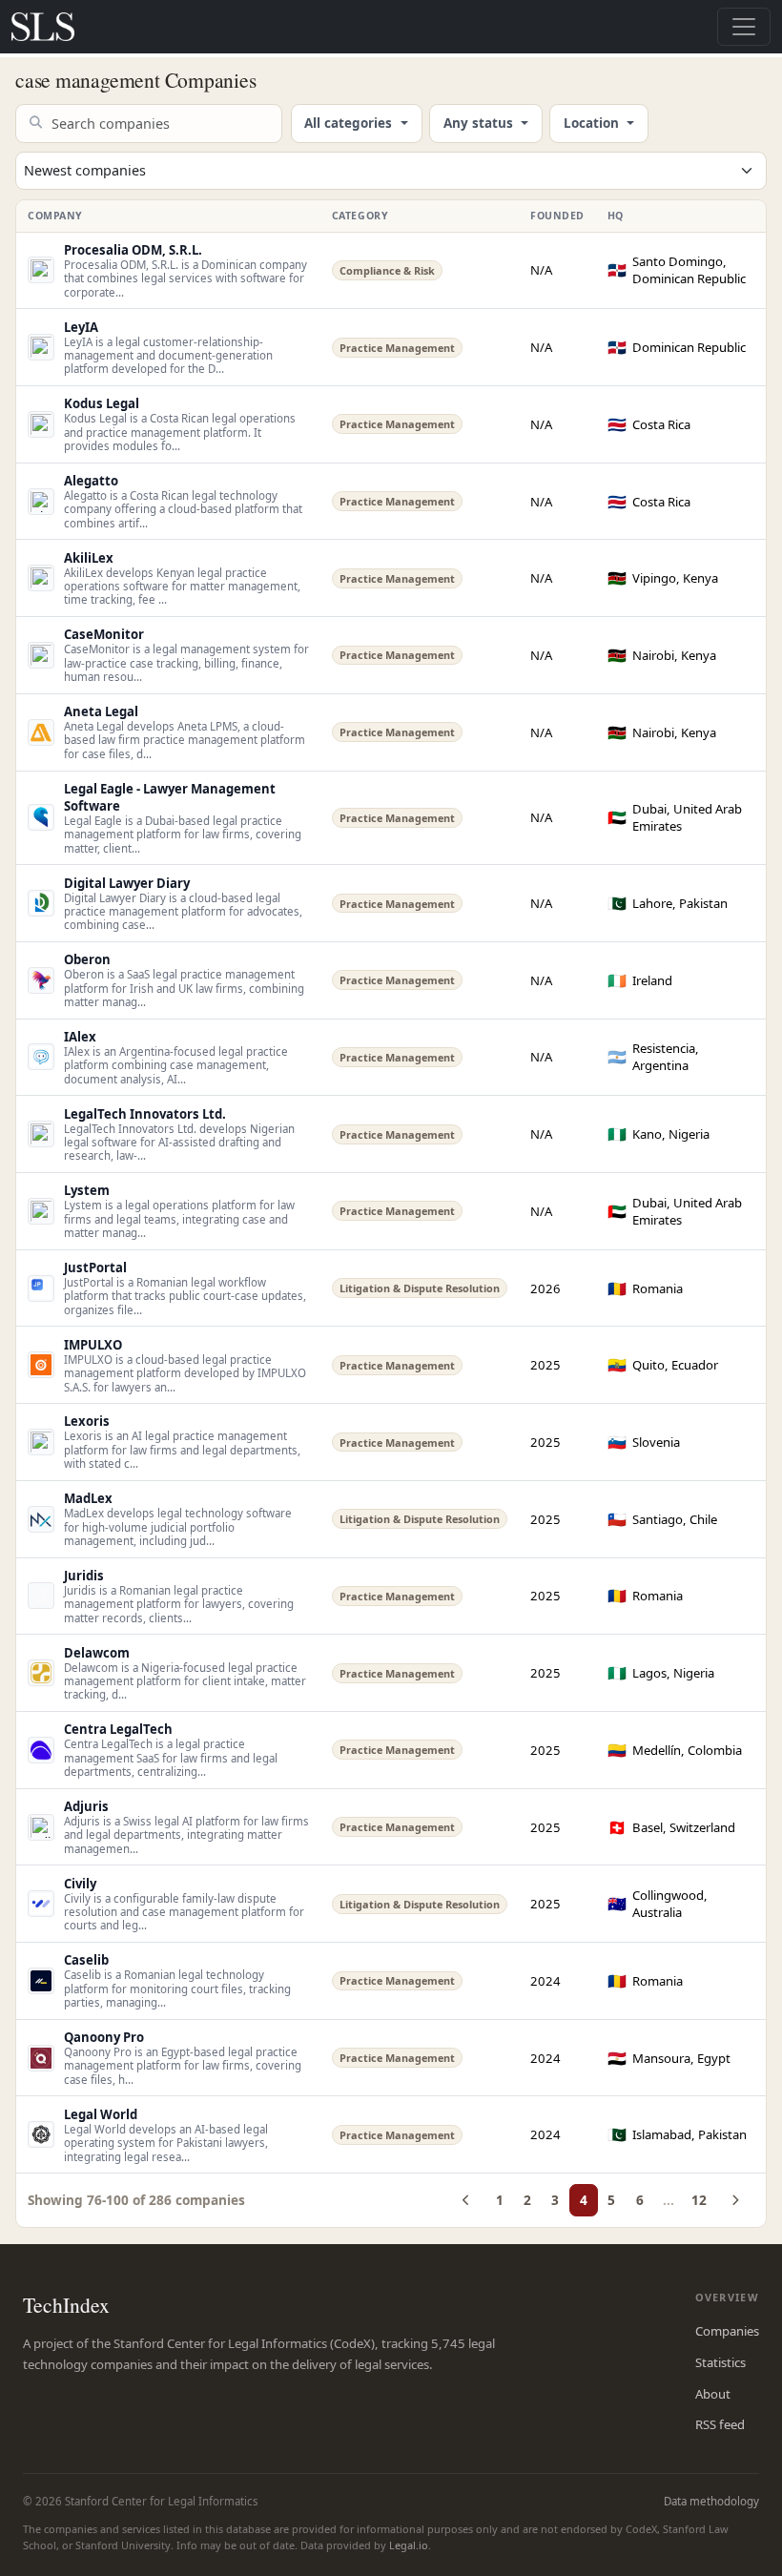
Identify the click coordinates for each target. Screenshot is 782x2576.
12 (699, 2200)
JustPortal (95, 1267)
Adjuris (86, 1806)
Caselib (86, 1960)
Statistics (720, 2362)
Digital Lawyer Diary (127, 883)
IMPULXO (93, 1345)
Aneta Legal (101, 711)
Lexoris (87, 1421)
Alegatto (91, 481)
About (713, 2394)
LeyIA (81, 327)
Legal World (101, 2114)
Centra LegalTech (118, 1729)
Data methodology (711, 2501)
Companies (727, 2331)
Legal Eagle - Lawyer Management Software (170, 797)
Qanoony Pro (104, 2037)
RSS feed (720, 2424)
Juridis (84, 1576)
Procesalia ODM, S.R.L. (133, 250)
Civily (80, 1884)
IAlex (80, 1037)
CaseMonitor (104, 634)
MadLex (88, 1498)
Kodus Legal (102, 403)
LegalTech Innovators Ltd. (145, 1114)
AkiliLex (89, 558)
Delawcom (97, 1653)
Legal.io (409, 2545)
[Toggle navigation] (744, 27)
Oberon (87, 959)
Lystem (87, 1190)
